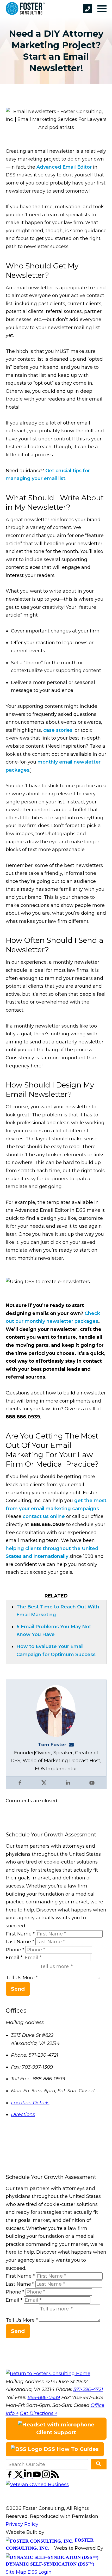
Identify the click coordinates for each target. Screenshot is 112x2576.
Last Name (20, 1942)
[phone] (88, 9)
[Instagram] (46, 2477)
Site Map (16, 2572)
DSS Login (40, 2572)
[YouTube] (37, 2477)
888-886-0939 (44, 2397)
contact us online (44, 1516)
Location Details (30, 2103)
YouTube (92, 1783)
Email (14, 1958)
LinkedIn (68, 1783)
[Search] (99, 2464)
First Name (20, 1934)
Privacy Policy (22, 2524)
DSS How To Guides (70, 2449)
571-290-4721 (88, 2389)
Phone (15, 1950)
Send (18, 1989)
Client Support (56, 2432)
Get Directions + (39, 2413)
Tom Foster (52, 1745)
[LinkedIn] (29, 2477)
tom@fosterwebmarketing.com (73, 1745)
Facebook (20, 1783)
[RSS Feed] (55, 2477)
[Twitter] (19, 2477)
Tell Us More (22, 1978)
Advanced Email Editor (64, 167)
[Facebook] (10, 2477)
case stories (58, 730)
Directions (23, 2114)
